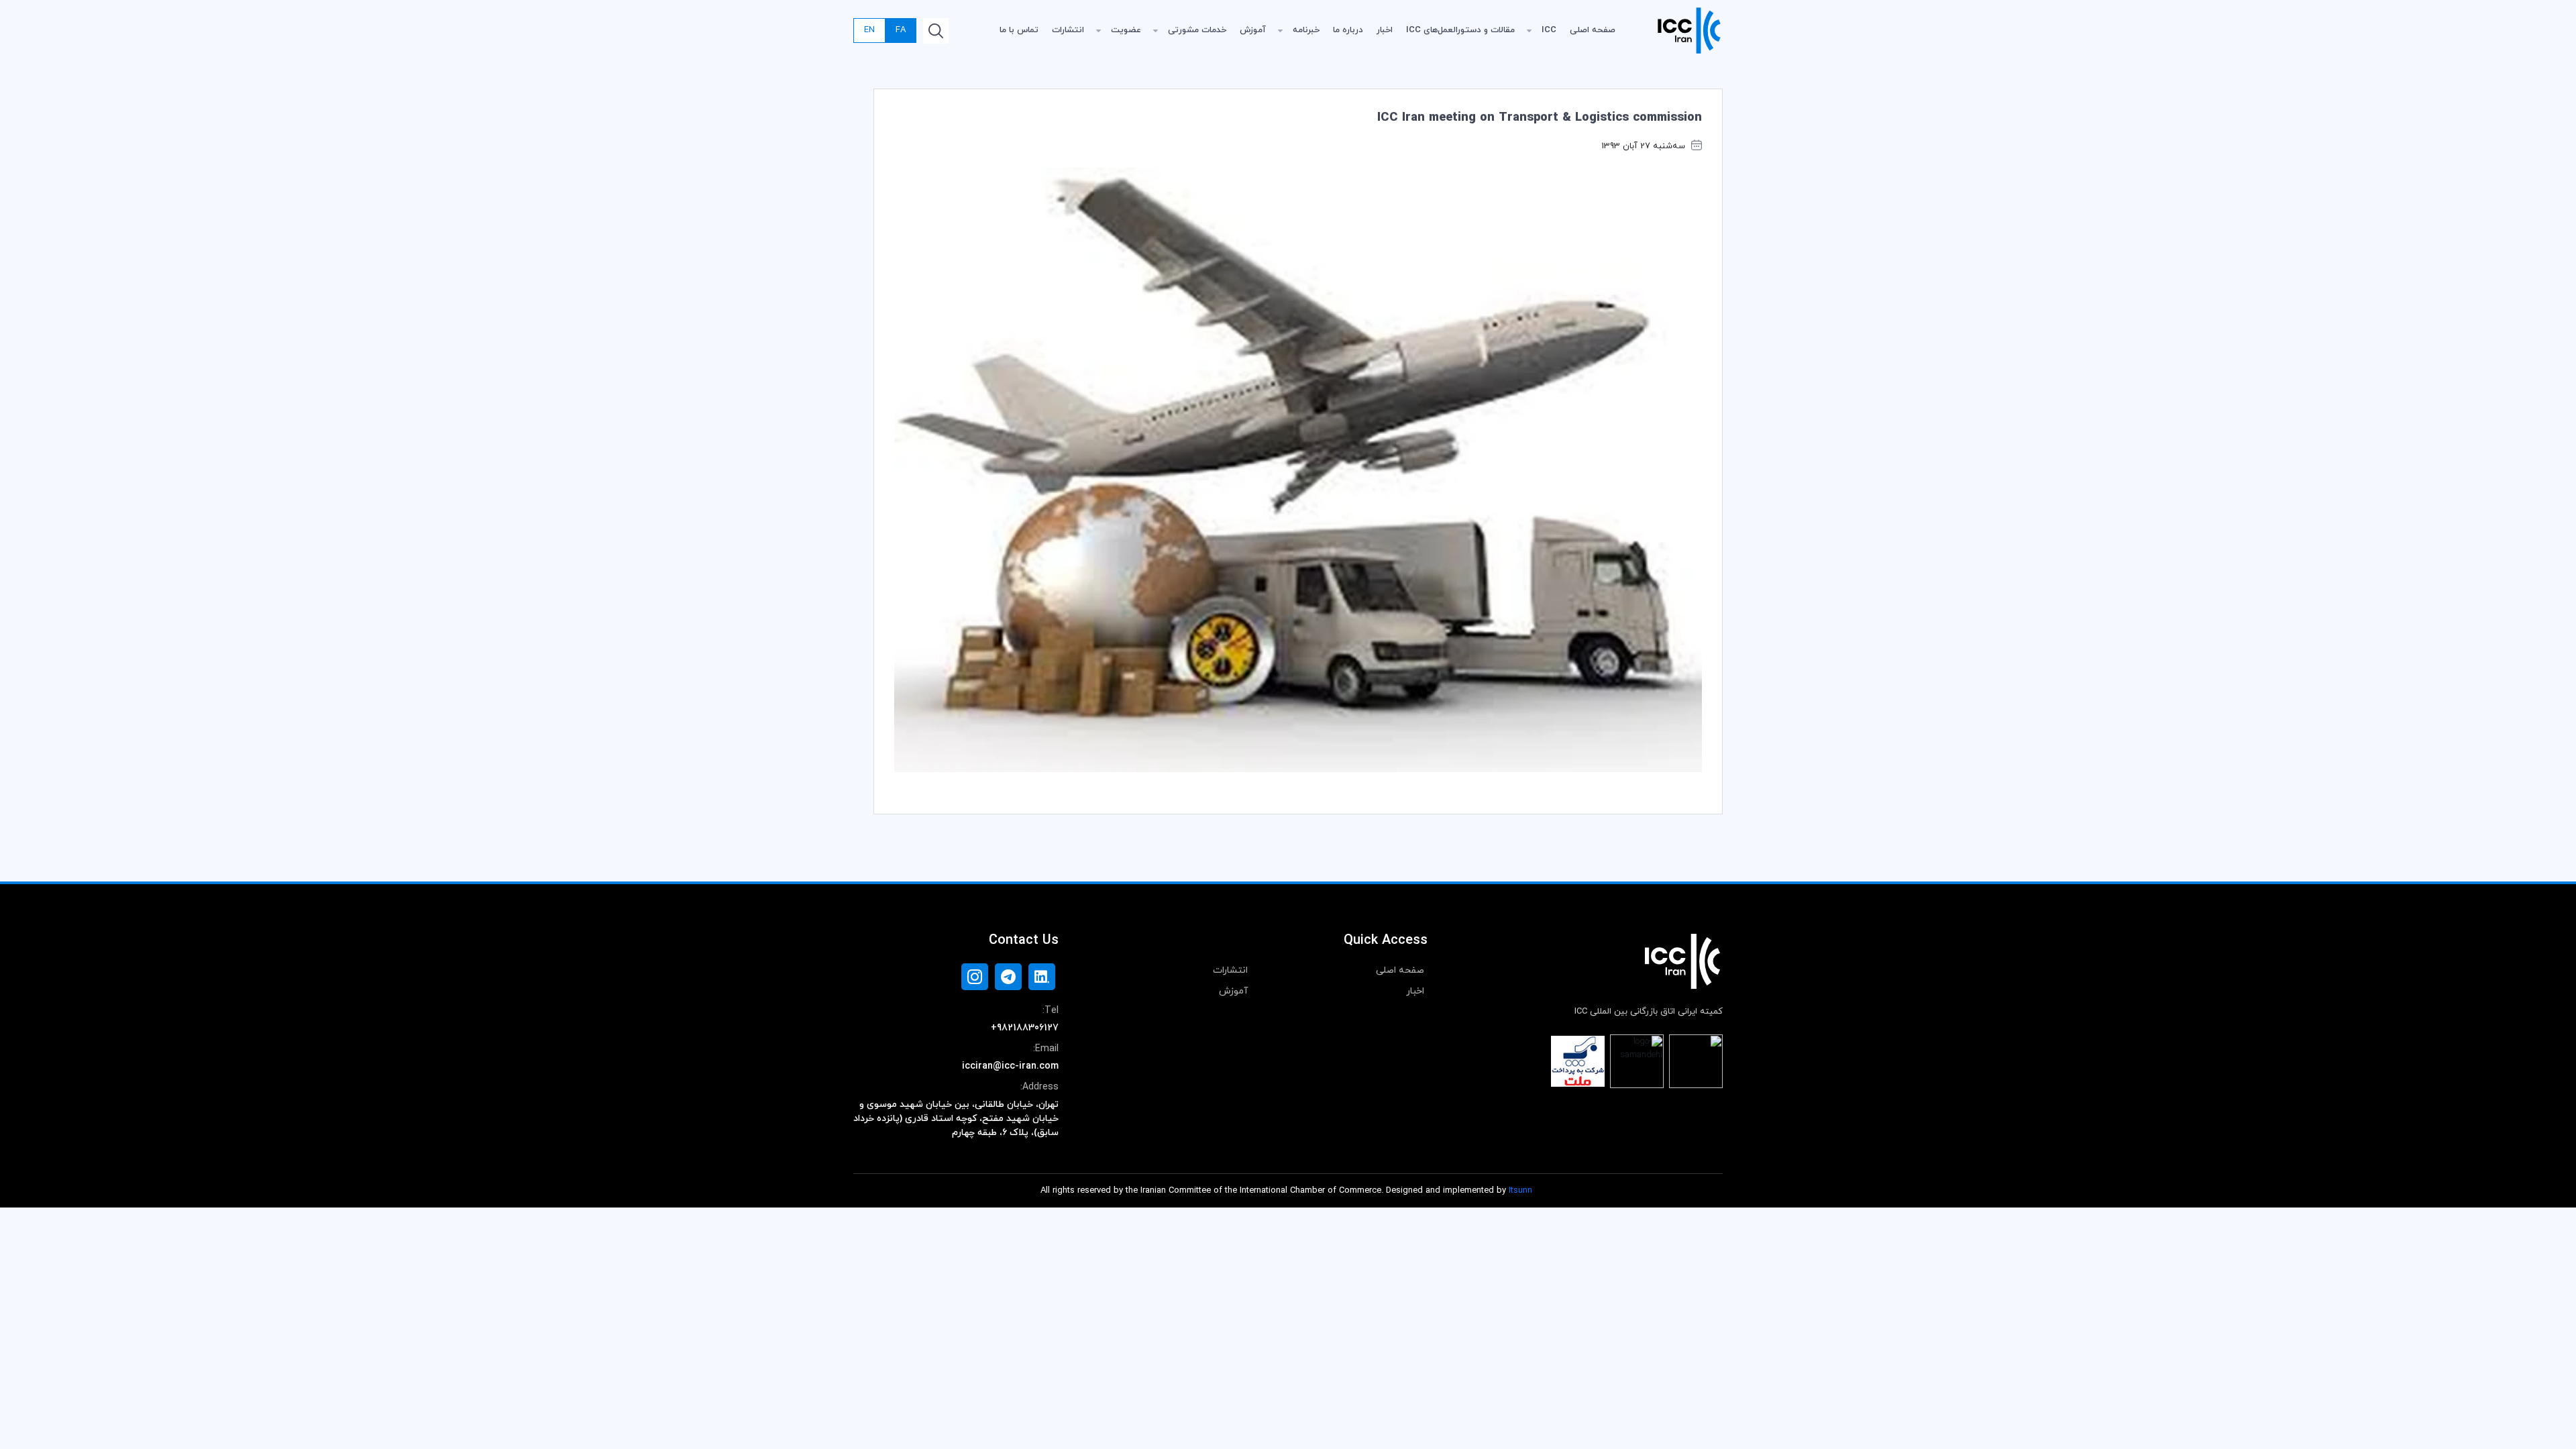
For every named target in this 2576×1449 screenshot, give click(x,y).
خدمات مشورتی (1197, 30)
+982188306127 (1025, 1028)
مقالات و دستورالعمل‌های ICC (1460, 30)
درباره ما (1348, 30)
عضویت (1126, 30)
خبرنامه (1306, 30)
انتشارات (1068, 30)
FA (901, 30)
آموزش (1253, 30)
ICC (1549, 30)
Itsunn (1520, 1191)
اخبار (1385, 30)
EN (869, 30)
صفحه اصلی (1593, 30)
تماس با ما (1019, 30)
